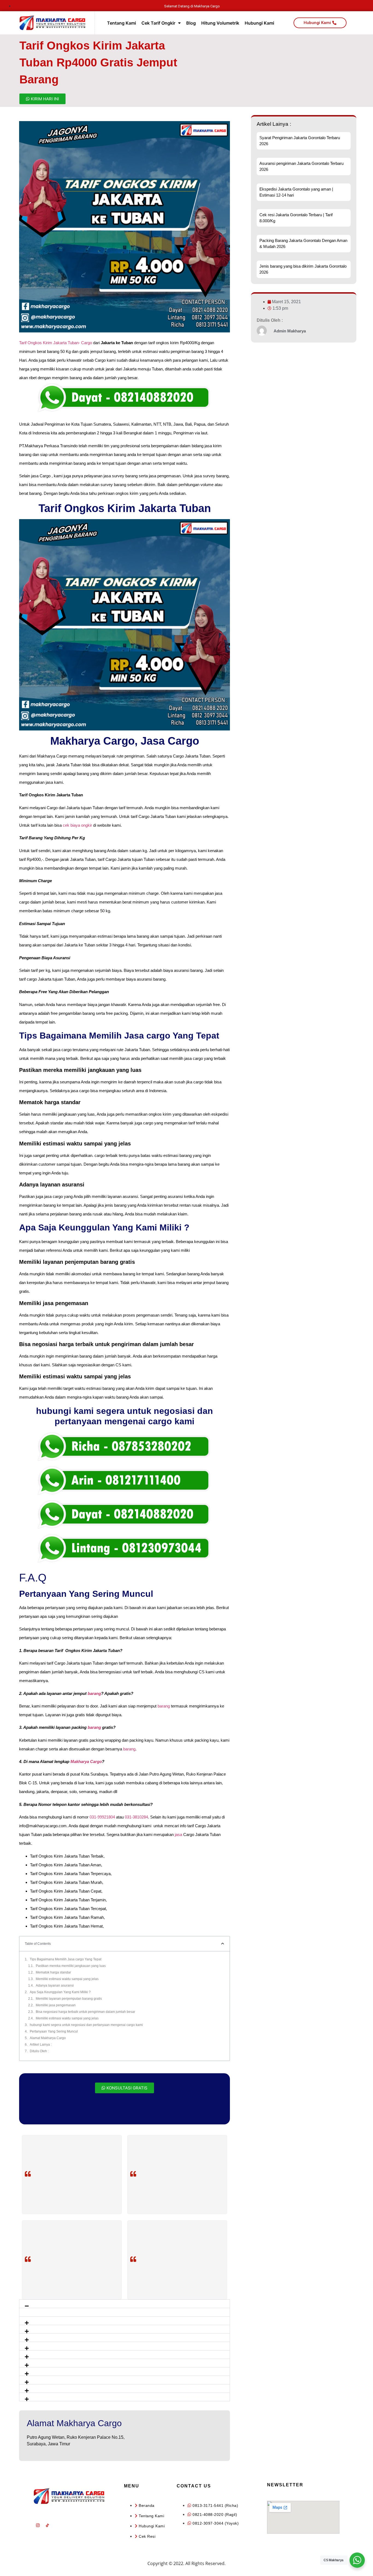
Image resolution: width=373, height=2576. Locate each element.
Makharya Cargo (86, 1761)
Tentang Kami (122, 23)
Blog (191, 23)
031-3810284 (136, 1817)
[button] (125, 2304)
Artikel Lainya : (41, 2045)
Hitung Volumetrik (220, 23)
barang (94, 1693)
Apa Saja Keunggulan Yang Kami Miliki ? (60, 1992)
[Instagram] (38, 2525)
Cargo (87, 343)
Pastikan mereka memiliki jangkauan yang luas (71, 1966)
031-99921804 (102, 1817)
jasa (178, 1834)
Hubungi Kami (259, 23)
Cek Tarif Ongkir (158, 23)
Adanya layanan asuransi (55, 1986)
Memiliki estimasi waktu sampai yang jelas (67, 1979)
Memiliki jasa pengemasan (56, 2005)
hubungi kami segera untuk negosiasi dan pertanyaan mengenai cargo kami (86, 2025)
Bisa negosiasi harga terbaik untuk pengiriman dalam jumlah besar (85, 2012)
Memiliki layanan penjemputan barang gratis (69, 1999)
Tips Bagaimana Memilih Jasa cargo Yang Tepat (66, 1959)
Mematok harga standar (53, 1972)
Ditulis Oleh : (39, 2051)
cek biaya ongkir (77, 825)
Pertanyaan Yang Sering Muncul (54, 2031)
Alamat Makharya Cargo (48, 2038)
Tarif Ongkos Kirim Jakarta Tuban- (50, 343)
